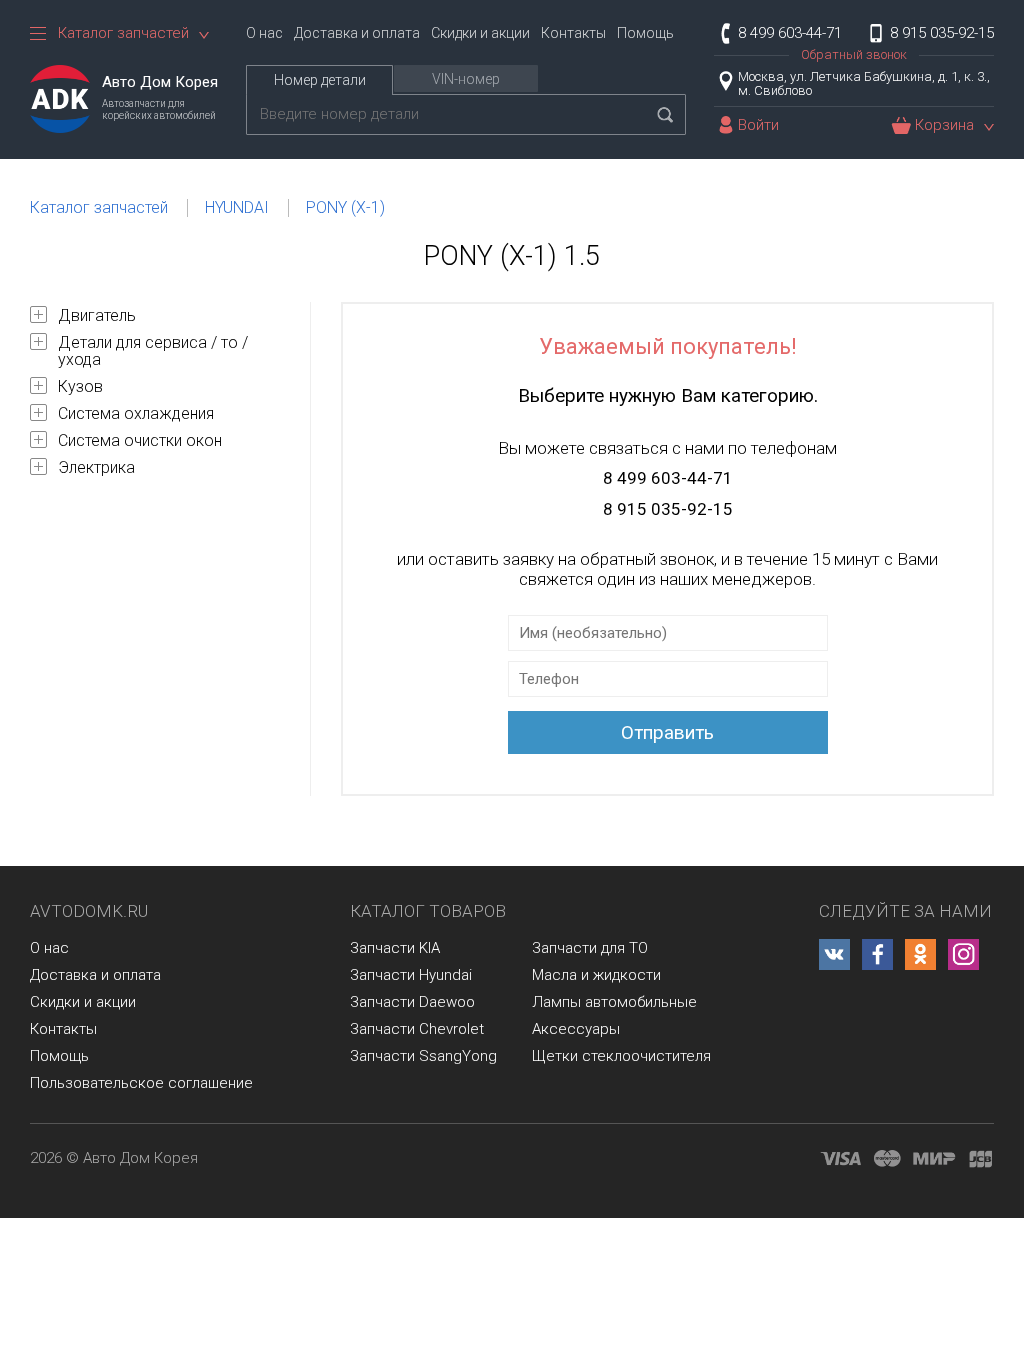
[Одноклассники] (920, 954)
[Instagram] (963, 954)
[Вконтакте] (834, 954)
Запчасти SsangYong (423, 1056)
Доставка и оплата (357, 33)
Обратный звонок (854, 54)
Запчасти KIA (395, 948)
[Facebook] (877, 954)
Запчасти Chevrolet (417, 1029)
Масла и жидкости (596, 975)
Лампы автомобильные (614, 1002)
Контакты (573, 33)
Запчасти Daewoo (412, 1002)
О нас (264, 33)
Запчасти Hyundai (411, 975)
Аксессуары (576, 1029)
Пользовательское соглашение (141, 1083)
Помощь (645, 33)
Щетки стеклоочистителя (621, 1056)
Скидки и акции (480, 33)
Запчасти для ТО (590, 948)
